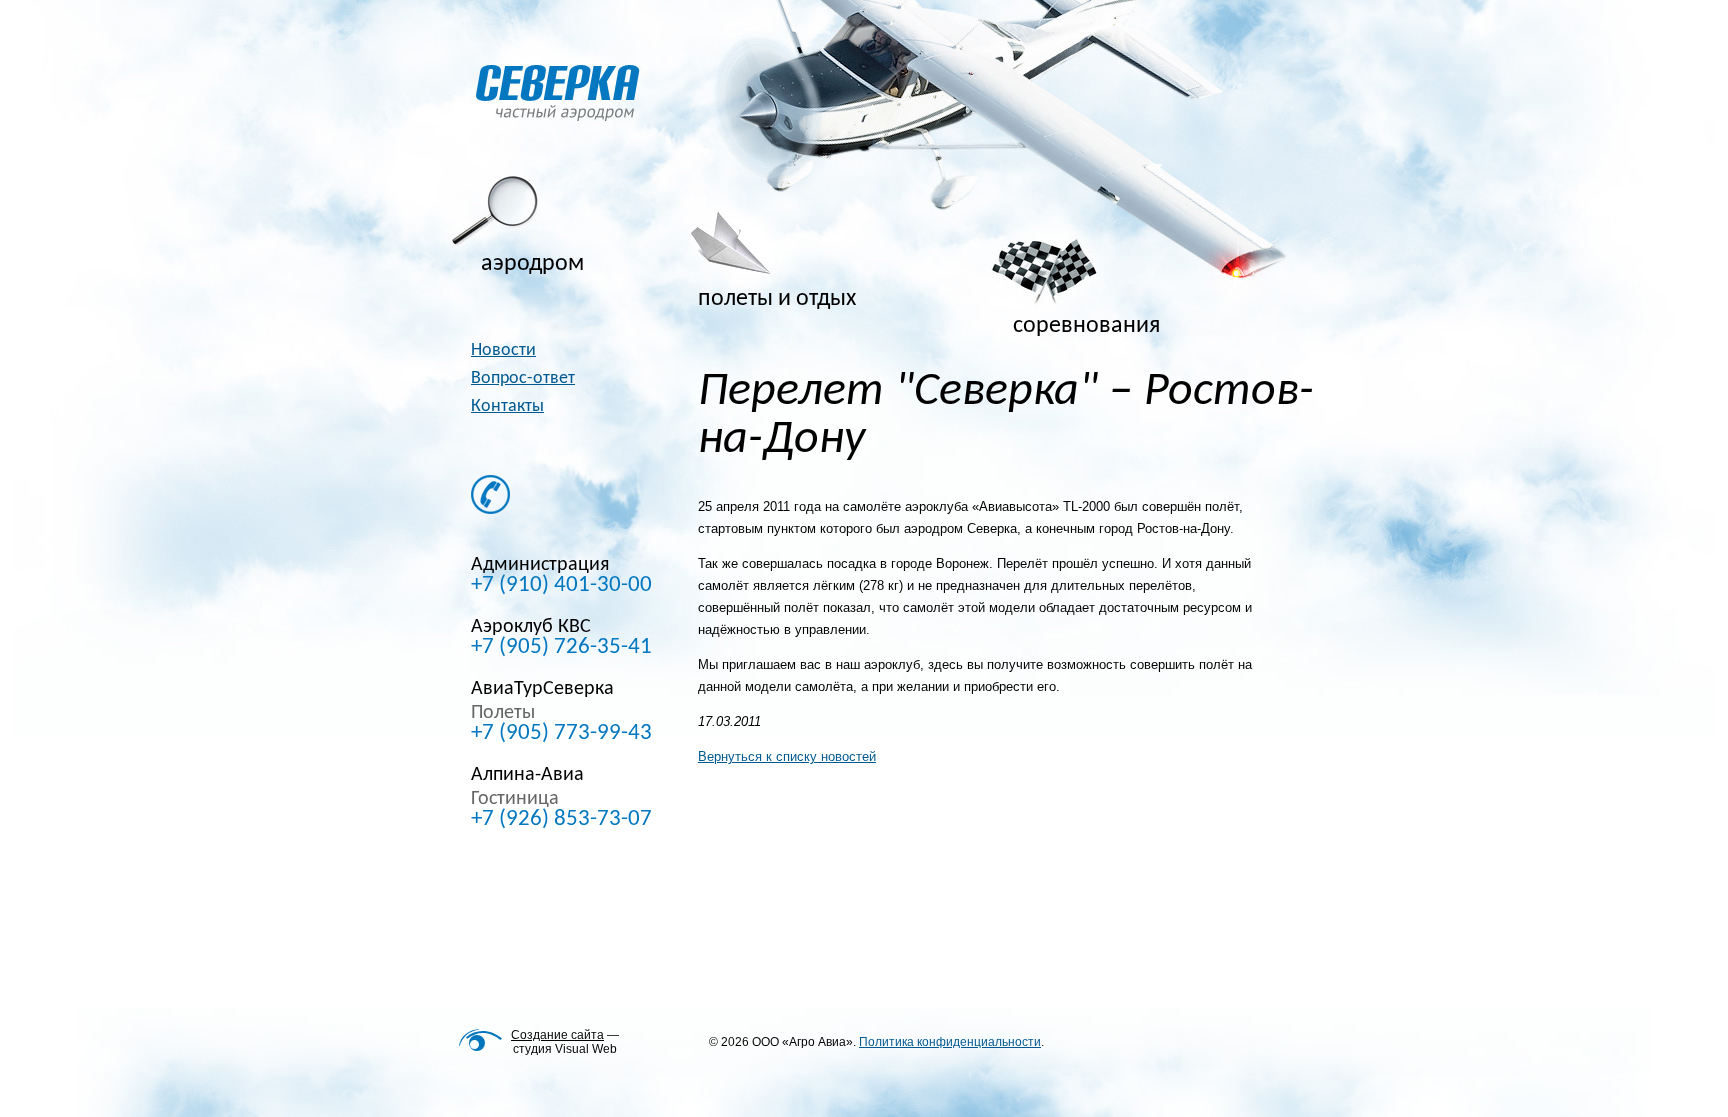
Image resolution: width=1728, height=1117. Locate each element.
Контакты (507, 407)
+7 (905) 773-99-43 (561, 734)
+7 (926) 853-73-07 (561, 820)
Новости (503, 351)
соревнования (1086, 326)
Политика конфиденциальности (950, 1042)
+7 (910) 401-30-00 (561, 586)
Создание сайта (557, 1035)
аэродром (532, 264)
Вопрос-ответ (523, 379)
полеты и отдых (777, 299)
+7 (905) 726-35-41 (561, 648)
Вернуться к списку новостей (787, 756)
